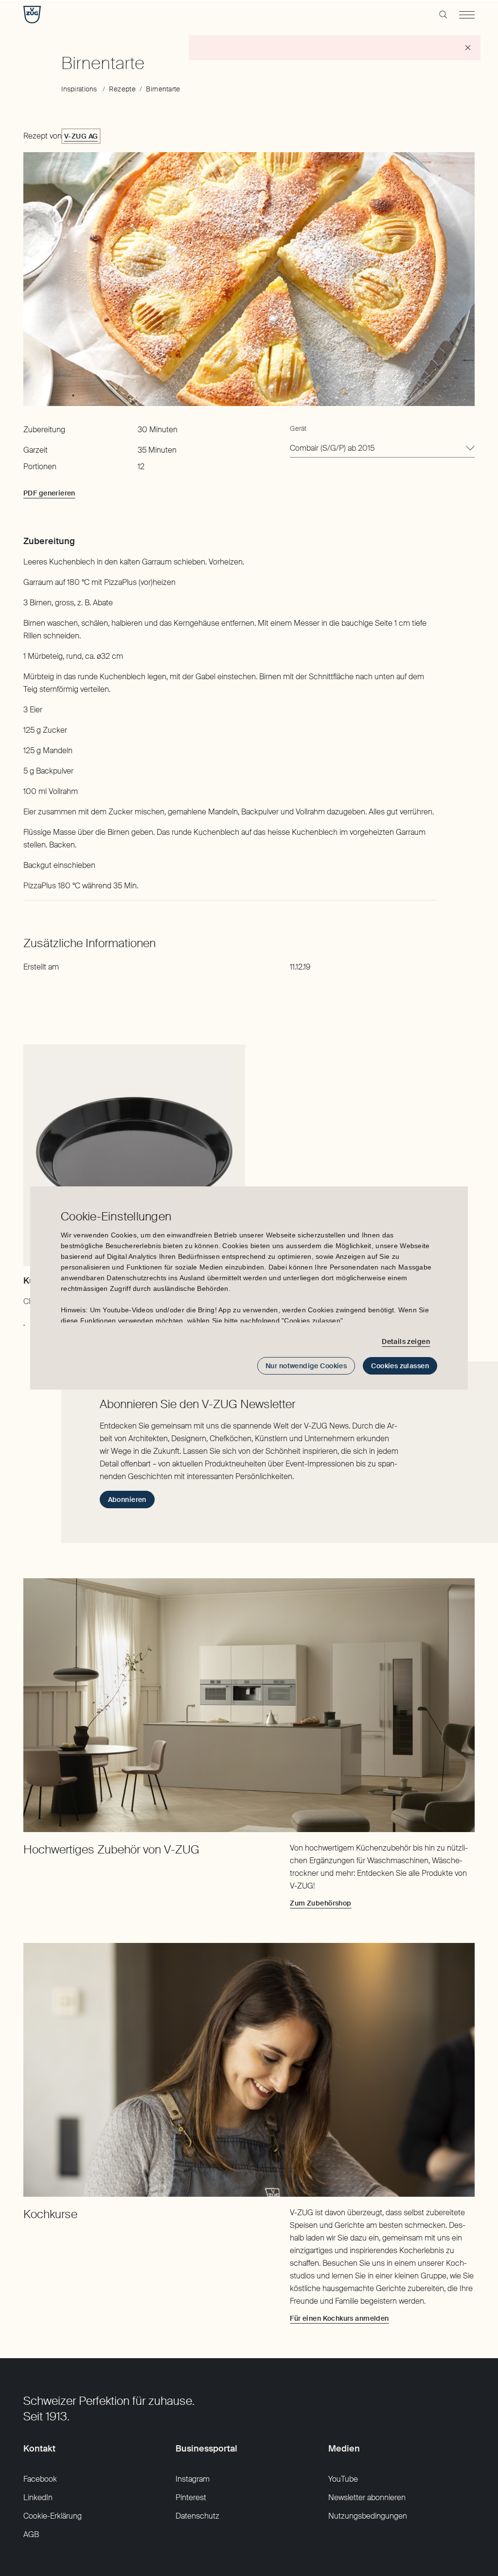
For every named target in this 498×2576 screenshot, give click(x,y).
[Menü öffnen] (467, 15)
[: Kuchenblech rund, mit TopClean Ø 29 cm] (24, 1320)
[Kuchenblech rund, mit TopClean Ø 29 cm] (134, 1155)
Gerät (298, 428)
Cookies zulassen (400, 1366)
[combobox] (382, 449)
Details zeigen (406, 1341)
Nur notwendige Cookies (306, 1366)
